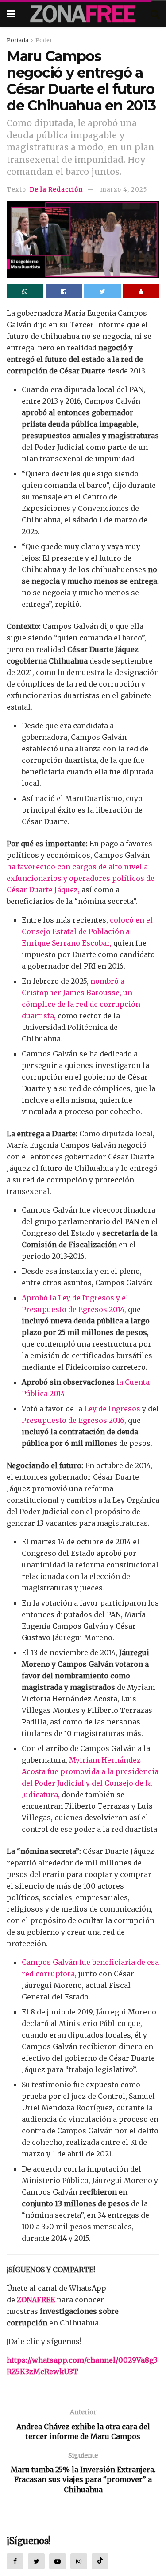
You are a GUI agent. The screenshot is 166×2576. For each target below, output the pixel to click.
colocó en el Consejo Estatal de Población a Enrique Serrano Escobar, (87, 931)
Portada (17, 40)
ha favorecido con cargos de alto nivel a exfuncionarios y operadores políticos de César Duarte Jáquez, (81, 878)
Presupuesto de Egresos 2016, (74, 1420)
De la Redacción (56, 190)
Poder (44, 40)
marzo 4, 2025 (124, 190)
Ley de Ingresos (112, 1409)
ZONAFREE (36, 2300)
